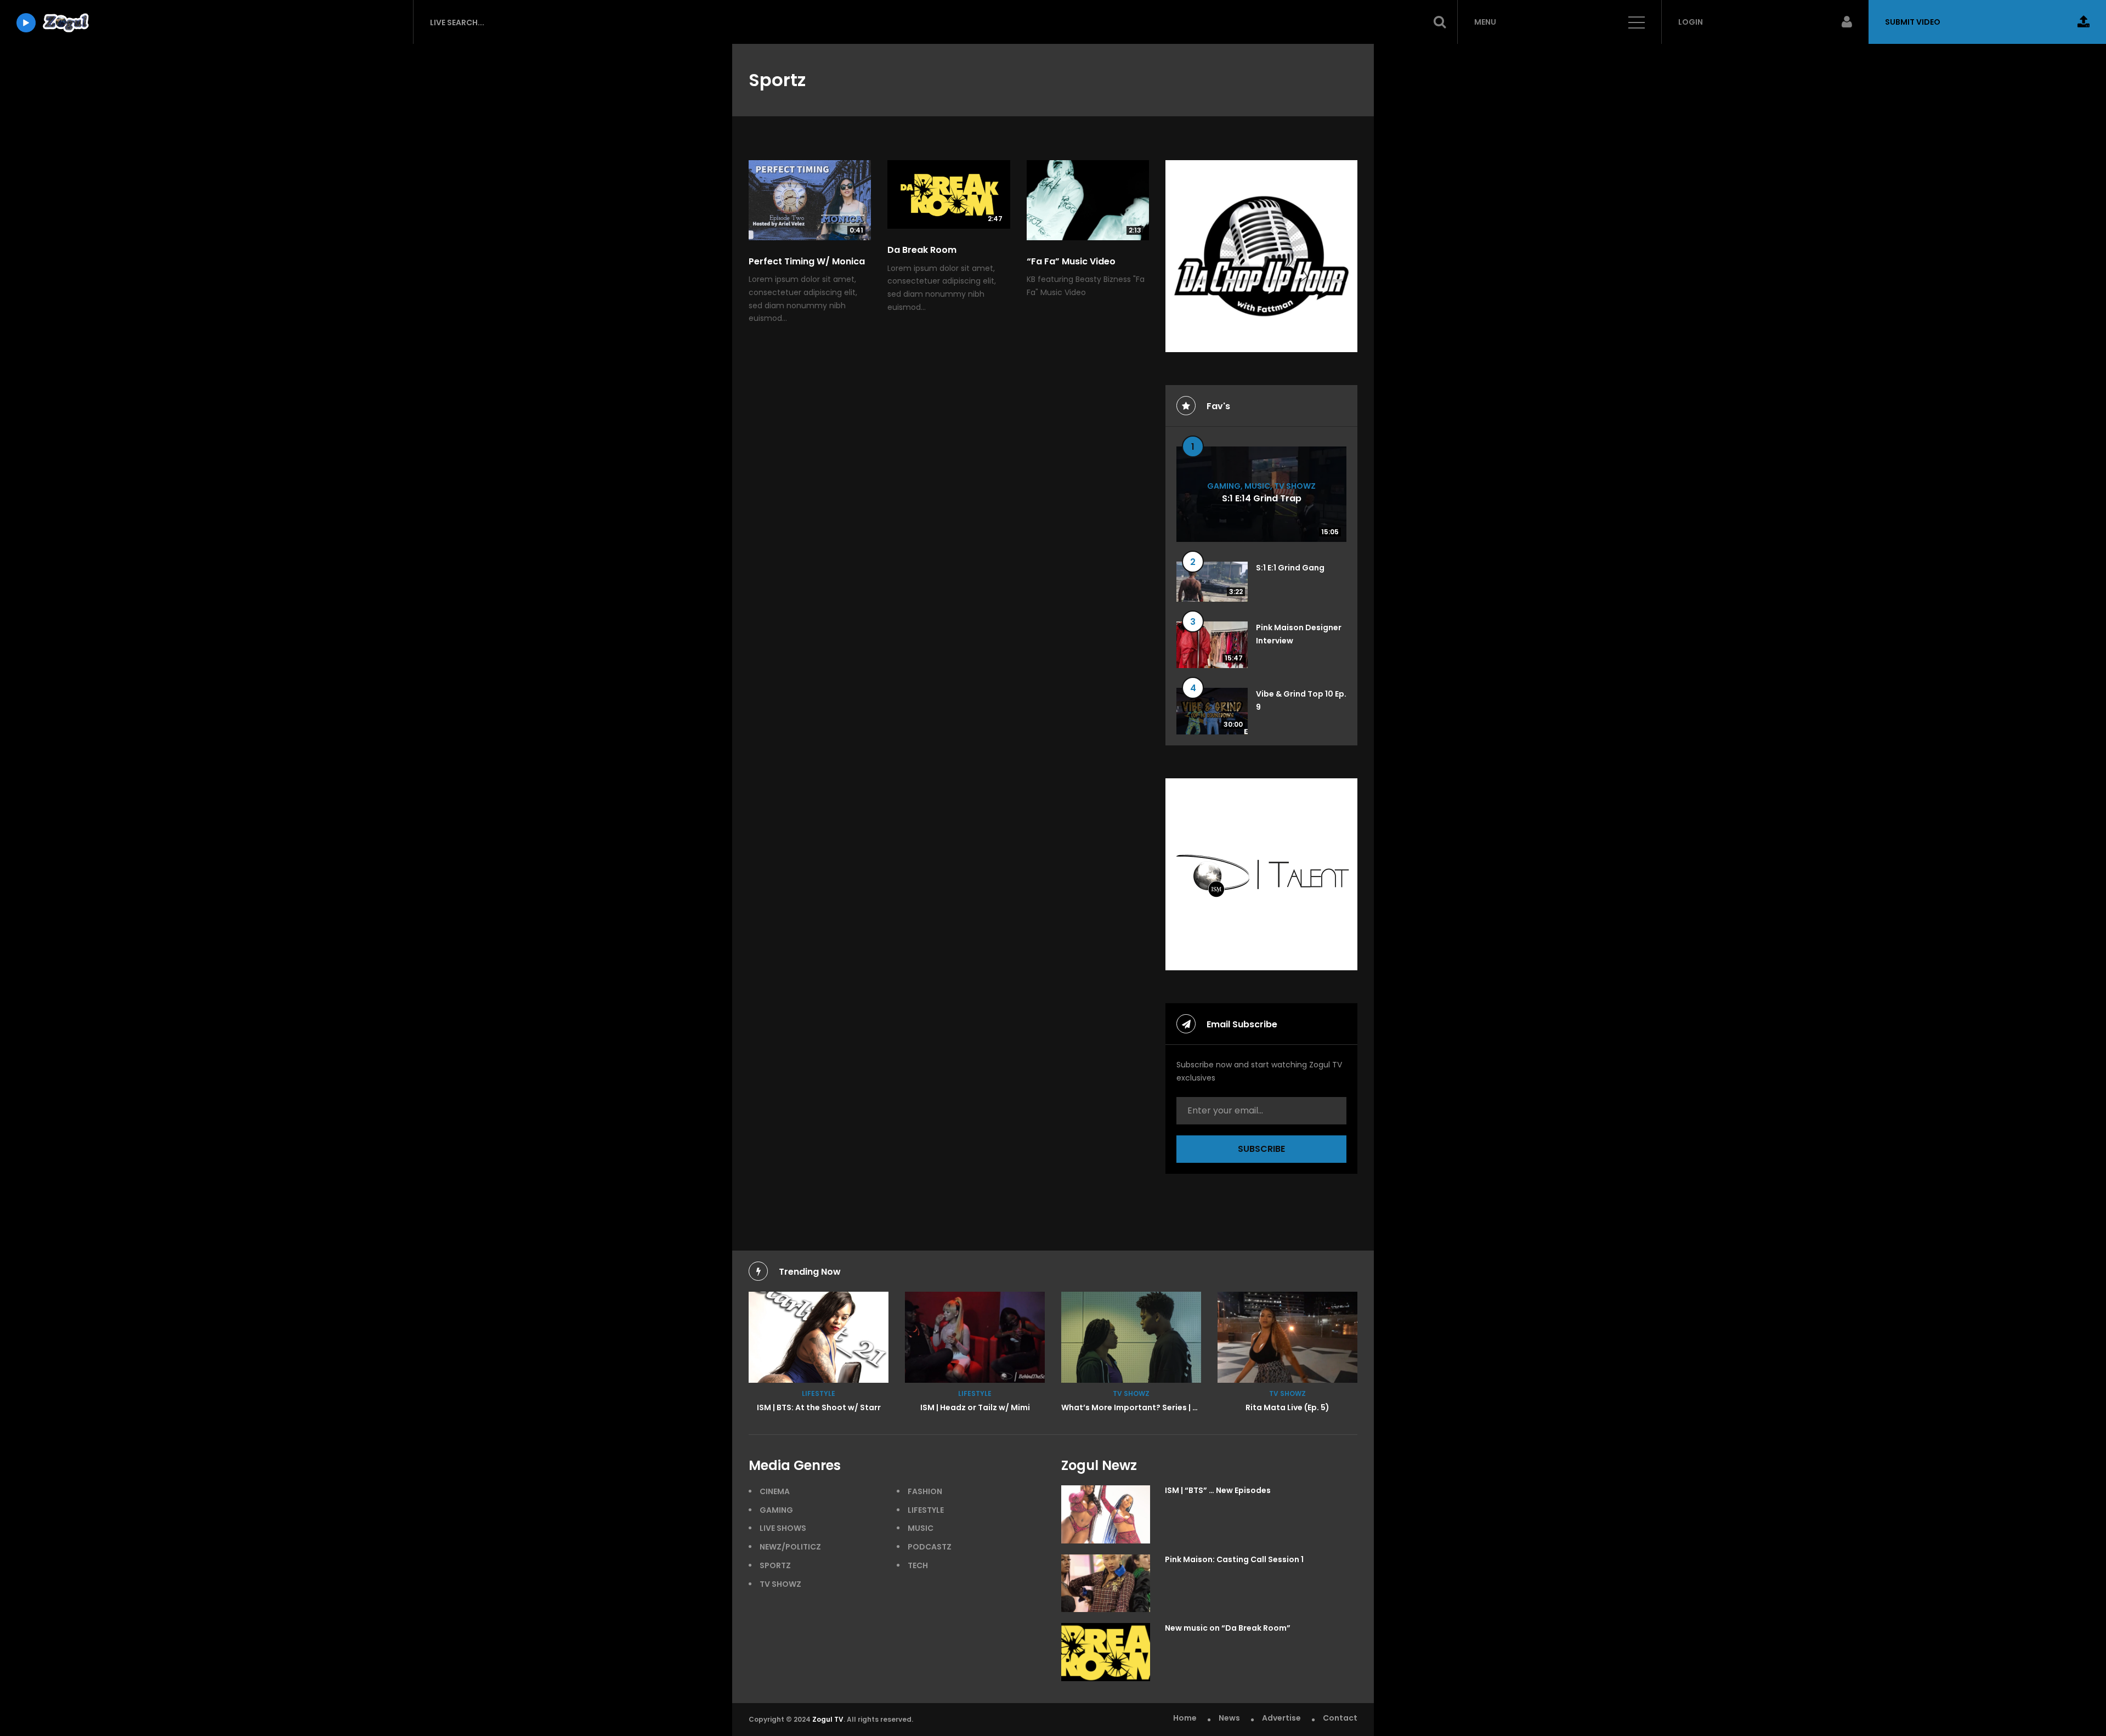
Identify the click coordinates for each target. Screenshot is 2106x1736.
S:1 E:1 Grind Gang (1290, 568)
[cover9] (1131, 1337)
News (1229, 1718)
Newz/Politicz (790, 1547)
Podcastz (930, 1547)
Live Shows (783, 1528)
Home (1185, 1718)
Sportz (775, 1565)
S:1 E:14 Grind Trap (1262, 498)
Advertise (1281, 1718)
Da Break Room (922, 250)
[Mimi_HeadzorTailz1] (975, 1337)
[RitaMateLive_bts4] (1287, 1337)
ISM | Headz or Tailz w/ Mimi (975, 1407)
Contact (1340, 1718)
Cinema (775, 1491)
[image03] (819, 1337)
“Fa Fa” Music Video (1071, 261)
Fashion (925, 1491)
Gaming (1224, 486)
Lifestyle (819, 1393)
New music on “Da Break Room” (1228, 1628)
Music (1257, 486)
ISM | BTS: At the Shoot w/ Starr (819, 1407)
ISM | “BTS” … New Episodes (1218, 1490)
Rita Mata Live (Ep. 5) (1287, 1407)
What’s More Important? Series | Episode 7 (1146, 1407)
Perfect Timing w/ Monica (807, 261)
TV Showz (1295, 486)
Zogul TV (828, 1719)
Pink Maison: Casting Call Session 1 (1234, 1559)
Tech (918, 1565)
